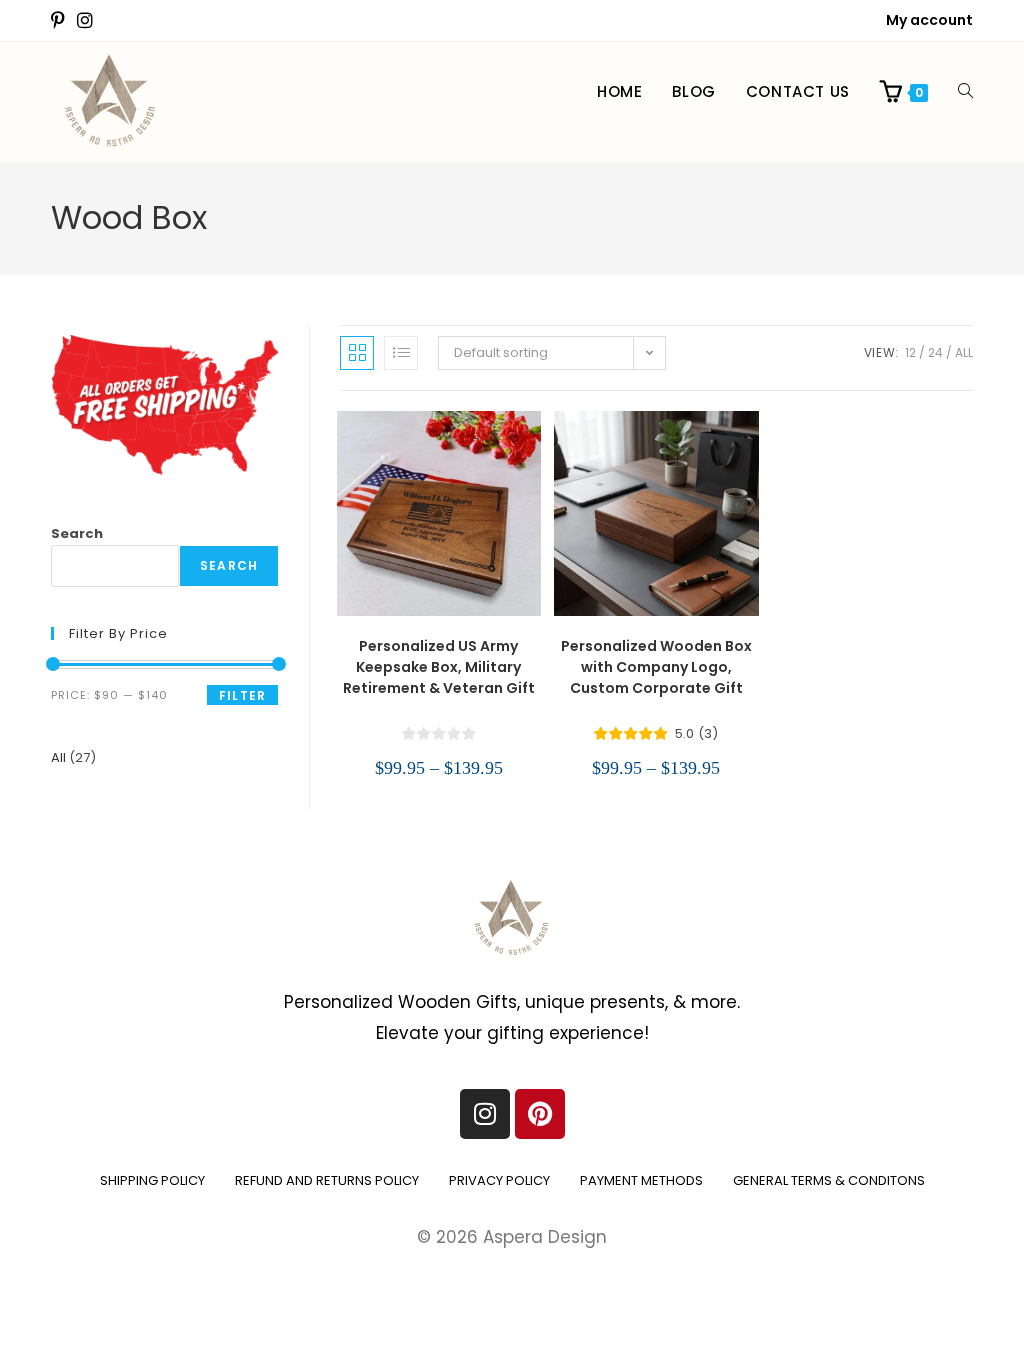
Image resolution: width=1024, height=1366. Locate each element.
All (964, 352)
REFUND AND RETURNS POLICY (327, 1180)
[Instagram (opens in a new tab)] (85, 21)
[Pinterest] (540, 1114)
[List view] (401, 353)
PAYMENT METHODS (641, 1180)
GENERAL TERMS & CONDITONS (829, 1180)
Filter (242, 695)
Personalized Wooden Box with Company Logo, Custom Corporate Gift (656, 667)
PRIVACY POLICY (499, 1180)
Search (77, 533)
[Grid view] (357, 353)
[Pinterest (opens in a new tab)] (61, 21)
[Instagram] (485, 1114)
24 (935, 352)
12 (910, 352)
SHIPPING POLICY (152, 1180)
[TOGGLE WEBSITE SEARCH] (965, 92)
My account (929, 20)
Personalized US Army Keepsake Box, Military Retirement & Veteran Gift (439, 667)
